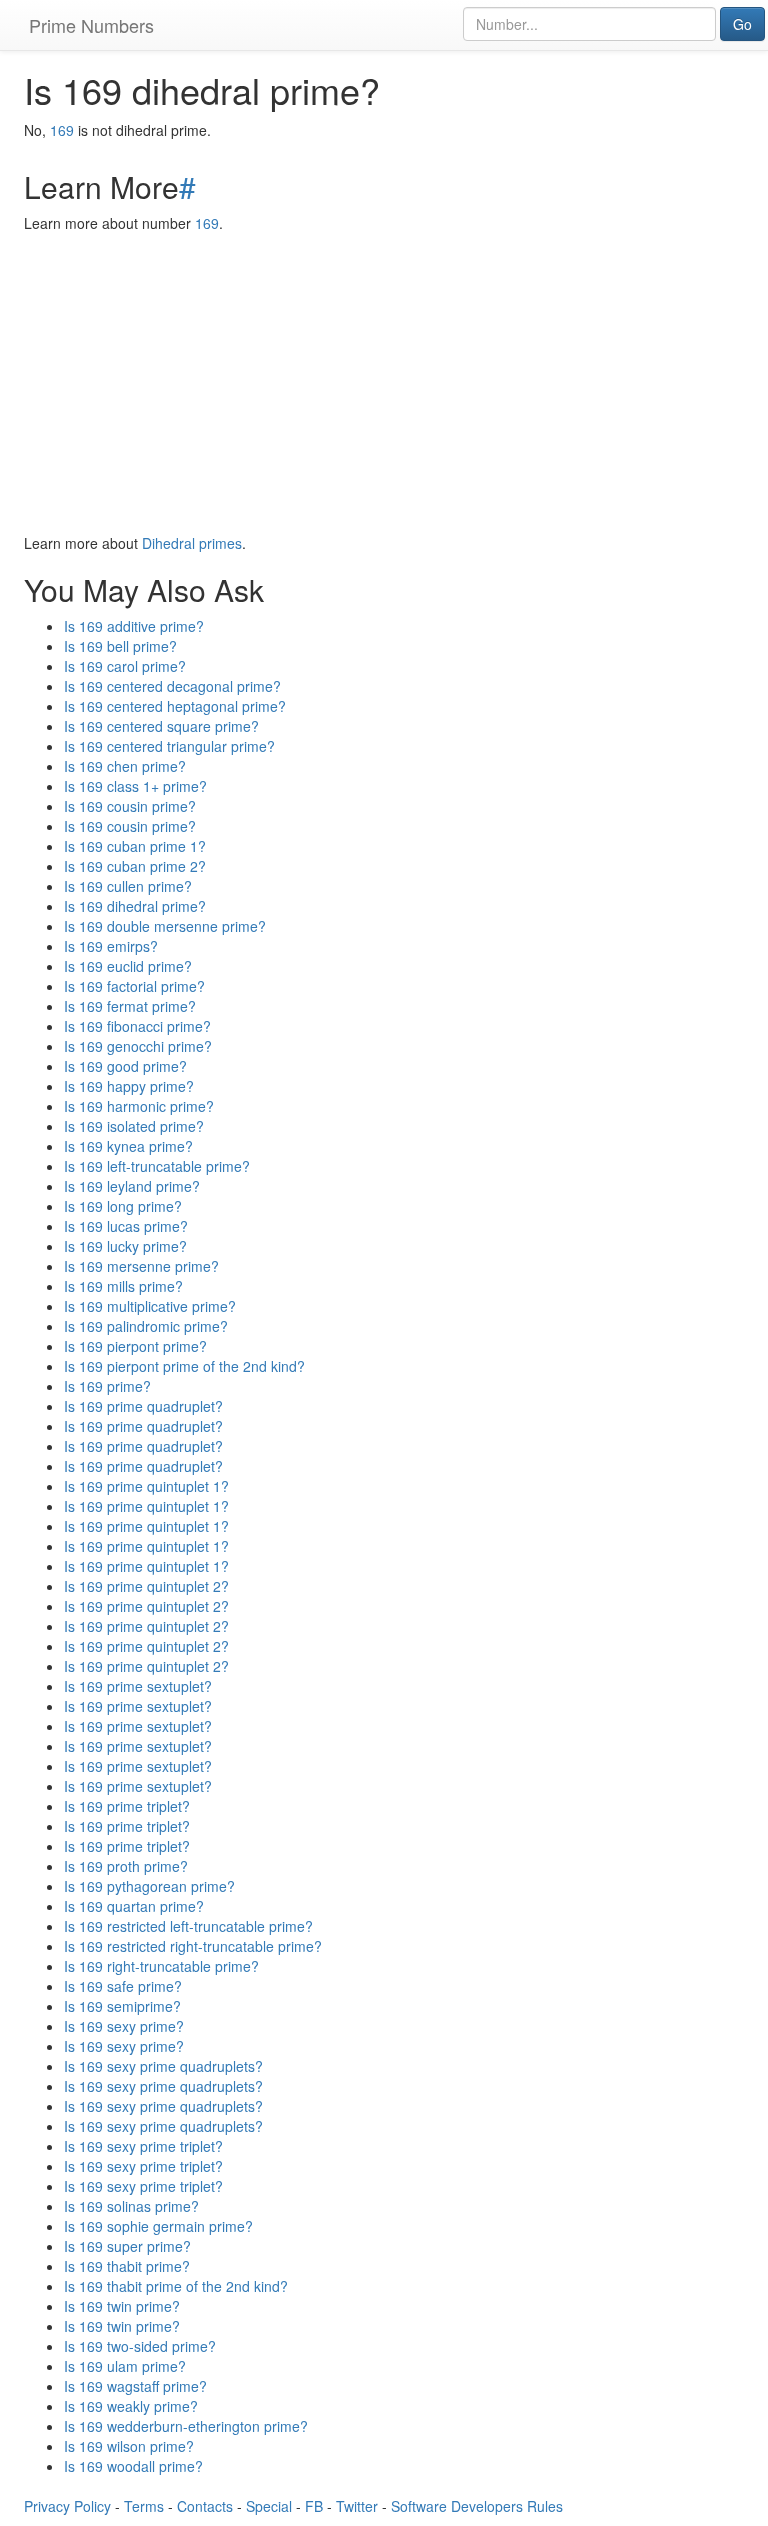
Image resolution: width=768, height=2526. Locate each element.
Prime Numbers (91, 25)
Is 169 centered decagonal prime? (172, 686)
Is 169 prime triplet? (127, 1806)
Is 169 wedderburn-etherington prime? (186, 2426)
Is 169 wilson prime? (129, 2446)
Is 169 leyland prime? (132, 1186)
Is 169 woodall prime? (133, 2466)
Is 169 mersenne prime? (141, 1266)
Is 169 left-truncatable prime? (157, 1166)
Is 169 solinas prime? (131, 2206)
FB (314, 2506)
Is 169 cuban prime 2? (135, 866)
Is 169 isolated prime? (134, 1126)
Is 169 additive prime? (134, 626)
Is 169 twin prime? (122, 2306)
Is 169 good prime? (125, 1066)
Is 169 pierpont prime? (135, 1346)
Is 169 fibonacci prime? (137, 1026)
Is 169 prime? (107, 1386)
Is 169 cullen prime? (128, 886)
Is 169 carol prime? (125, 666)
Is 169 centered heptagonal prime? (175, 706)
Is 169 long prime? (123, 1206)
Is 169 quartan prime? (134, 1906)
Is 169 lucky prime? (125, 1246)
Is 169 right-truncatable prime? (161, 1966)
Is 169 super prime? (127, 2246)
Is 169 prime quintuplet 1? (146, 1486)
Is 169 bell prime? (120, 646)
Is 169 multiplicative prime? (150, 1306)
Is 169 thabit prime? (127, 2266)
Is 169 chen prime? (125, 766)
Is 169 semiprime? (122, 2006)
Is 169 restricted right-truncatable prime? (193, 1946)
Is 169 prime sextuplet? (138, 1686)
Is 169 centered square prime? (161, 726)
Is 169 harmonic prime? (139, 1106)
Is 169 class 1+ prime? (135, 786)
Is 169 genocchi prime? (138, 1046)
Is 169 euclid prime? (128, 966)
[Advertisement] (384, 383)
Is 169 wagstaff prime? (135, 2386)
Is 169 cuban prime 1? (135, 846)
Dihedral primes (192, 543)
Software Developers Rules (477, 2506)
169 (62, 130)
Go (742, 24)
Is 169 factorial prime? (134, 986)
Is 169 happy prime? (129, 1086)
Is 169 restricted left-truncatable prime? (188, 1926)
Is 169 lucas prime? (126, 1226)
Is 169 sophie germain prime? (158, 2226)
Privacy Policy (67, 2506)
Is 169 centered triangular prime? (169, 746)
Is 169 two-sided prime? (140, 2346)
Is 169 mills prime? (123, 1286)
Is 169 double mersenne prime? (165, 926)
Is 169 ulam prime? (125, 2366)
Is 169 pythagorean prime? (149, 1886)
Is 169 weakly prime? (131, 2406)
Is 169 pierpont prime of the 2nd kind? (184, 1366)
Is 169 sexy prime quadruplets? (163, 2066)
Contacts (205, 2506)
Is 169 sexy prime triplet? (143, 2146)
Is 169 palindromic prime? (146, 1326)
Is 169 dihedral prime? (135, 906)
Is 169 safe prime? (123, 1986)
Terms (144, 2506)
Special (269, 2506)
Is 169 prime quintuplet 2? (146, 1586)
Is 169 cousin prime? (130, 806)
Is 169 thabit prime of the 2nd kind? (176, 2286)
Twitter (357, 2506)
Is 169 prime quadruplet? (143, 1406)
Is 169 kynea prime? (128, 1146)
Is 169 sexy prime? (124, 2026)
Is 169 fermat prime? (130, 1006)
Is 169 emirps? (111, 946)
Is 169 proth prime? (126, 1866)
